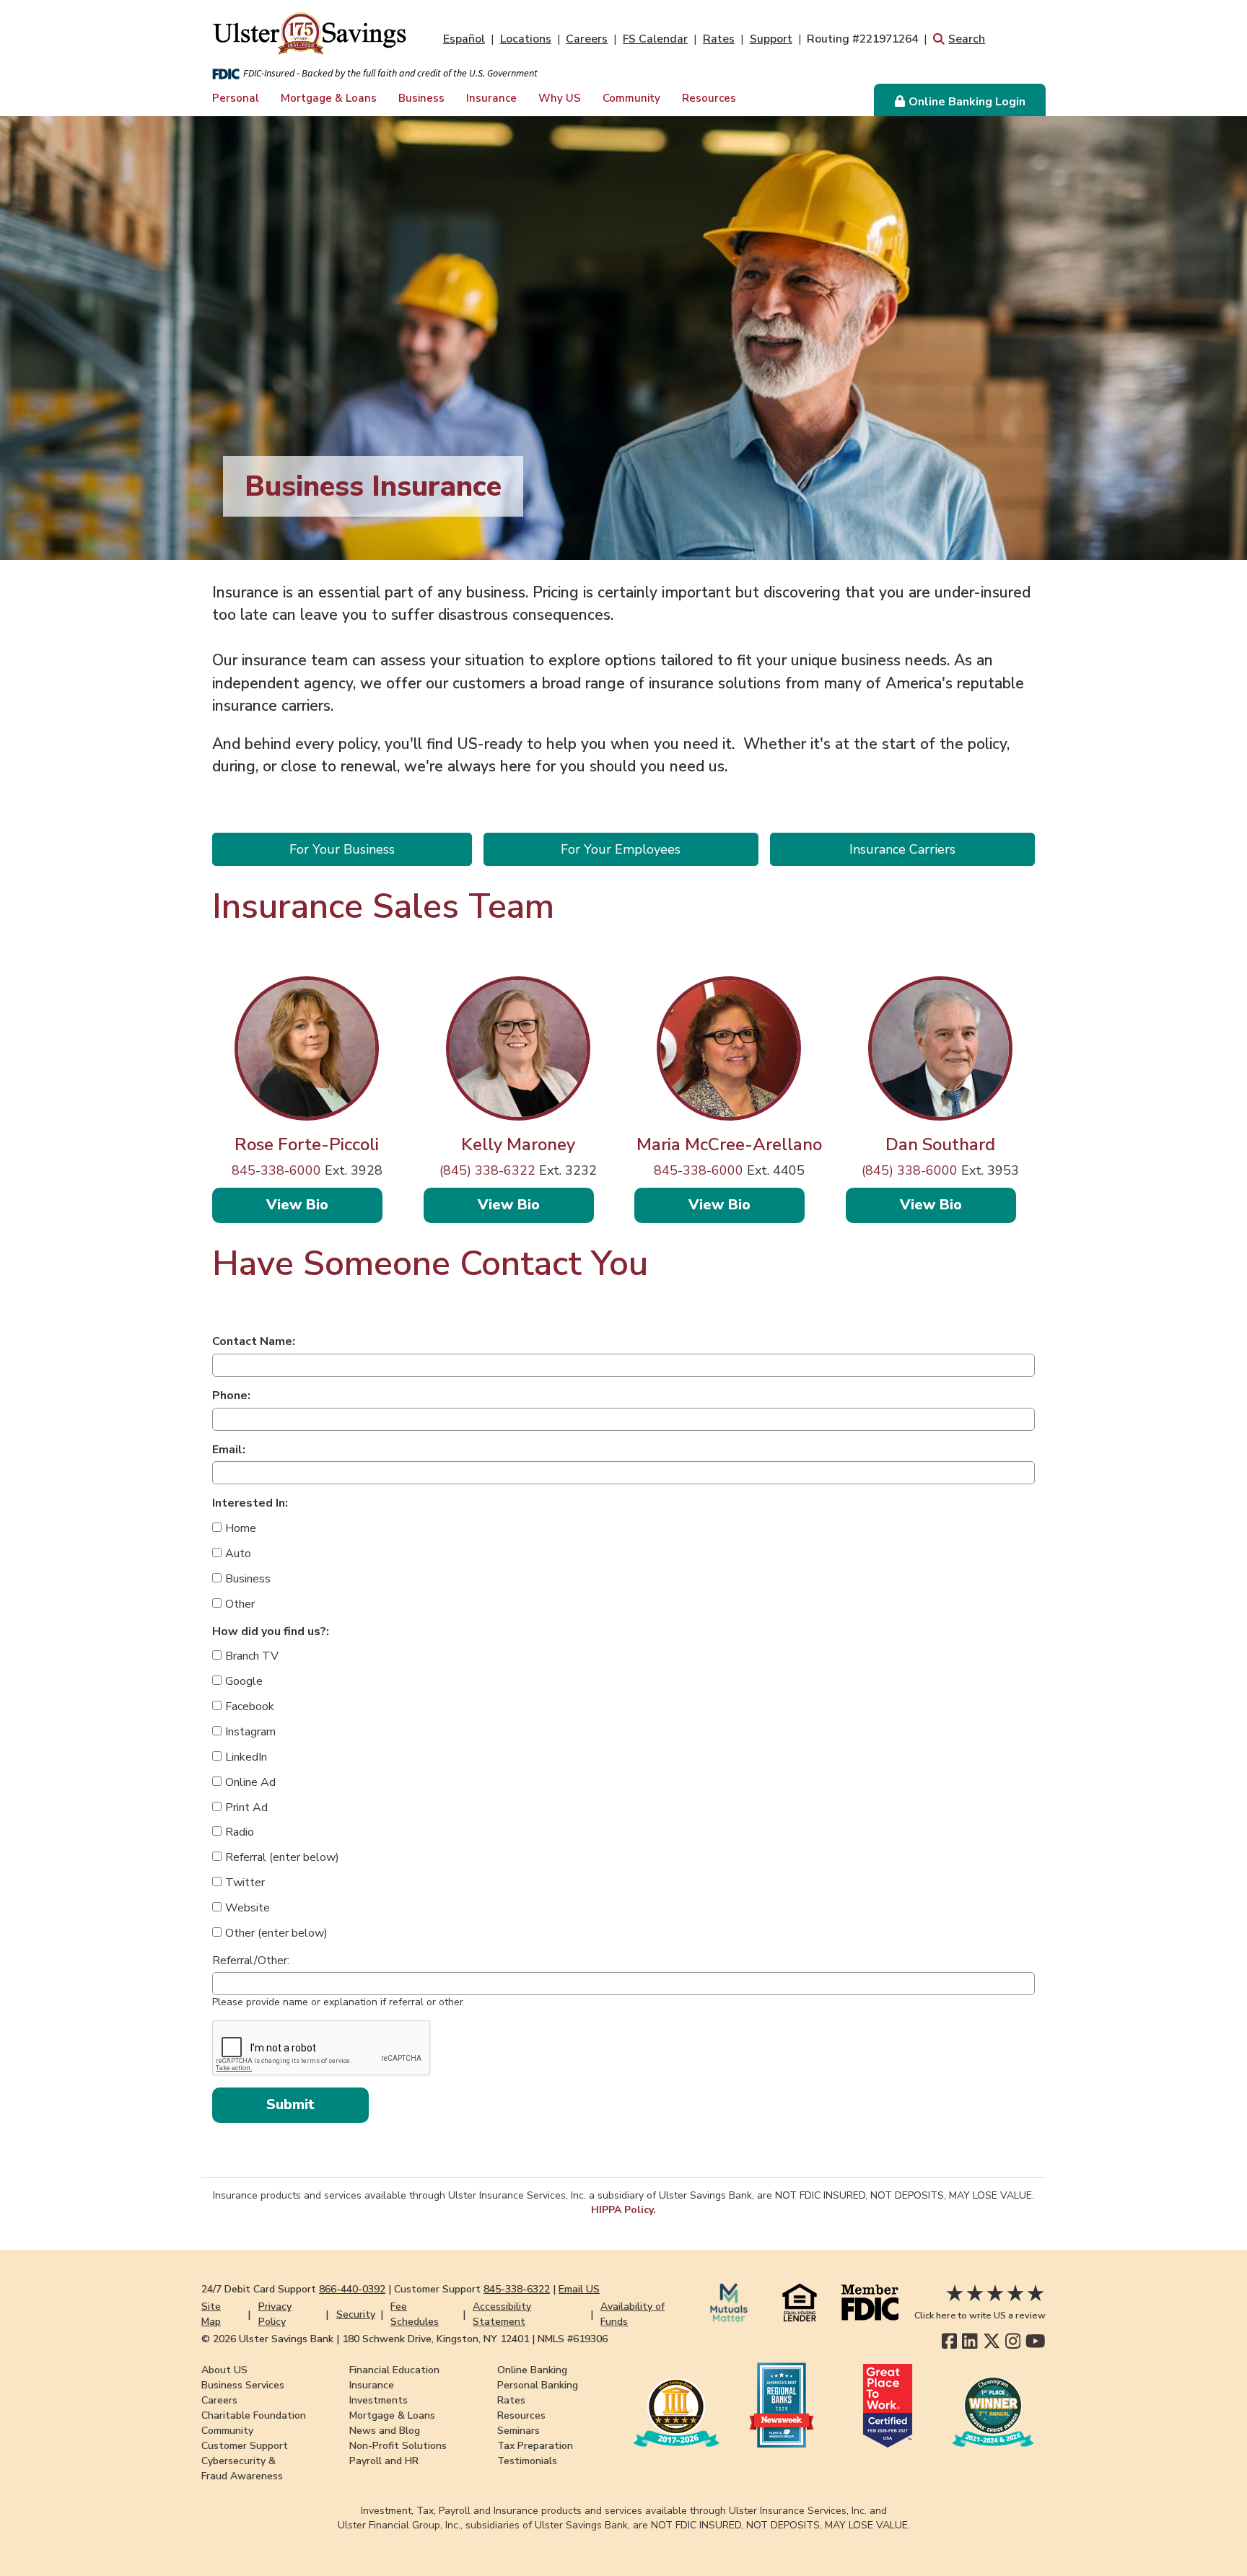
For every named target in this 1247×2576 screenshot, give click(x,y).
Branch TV (252, 1656)
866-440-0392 (352, 2289)
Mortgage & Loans (329, 98)
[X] (992, 2341)
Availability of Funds (633, 2314)
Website (248, 1908)
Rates (719, 39)
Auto (238, 1554)
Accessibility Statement (502, 2314)
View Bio (324, 1204)
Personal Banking (538, 2385)
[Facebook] (949, 2341)
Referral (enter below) (282, 1857)
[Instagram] (1013, 2341)
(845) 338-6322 (487, 1170)
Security (356, 2314)
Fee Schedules (415, 2314)
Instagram (250, 1732)
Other (240, 1604)
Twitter (245, 1883)
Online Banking (532, 2370)
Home (241, 1528)
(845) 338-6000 (910, 1170)
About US (224, 2370)
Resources (709, 98)
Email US (579, 2289)
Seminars (519, 2431)
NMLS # (573, 2339)
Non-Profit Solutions (398, 2446)
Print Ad (246, 1808)
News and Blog (385, 2431)
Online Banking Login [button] (967, 102)
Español (464, 39)
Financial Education (394, 2370)
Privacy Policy (275, 2314)
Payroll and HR (384, 2461)
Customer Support (245, 2446)
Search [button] (967, 39)
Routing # (862, 39)
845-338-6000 (276, 1170)
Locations (526, 39)
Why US (560, 98)
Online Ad (250, 1782)
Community (631, 98)
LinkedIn (246, 1757)
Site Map (211, 2314)
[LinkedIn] (970, 2341)
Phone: (231, 1396)
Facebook (250, 1707)
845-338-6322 (517, 2289)
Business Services (243, 2385)
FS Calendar (655, 39)
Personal (236, 98)
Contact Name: (254, 1341)
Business (421, 98)
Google (244, 1681)
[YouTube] (1036, 2341)
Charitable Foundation (254, 2415)
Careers (587, 39)
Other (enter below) (276, 1933)
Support (771, 39)
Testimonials (527, 2461)
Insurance (491, 98)
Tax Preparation (535, 2446)
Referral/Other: (251, 1961)
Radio (240, 1832)
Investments (379, 2400)
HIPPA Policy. (623, 2210)
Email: (229, 1450)
